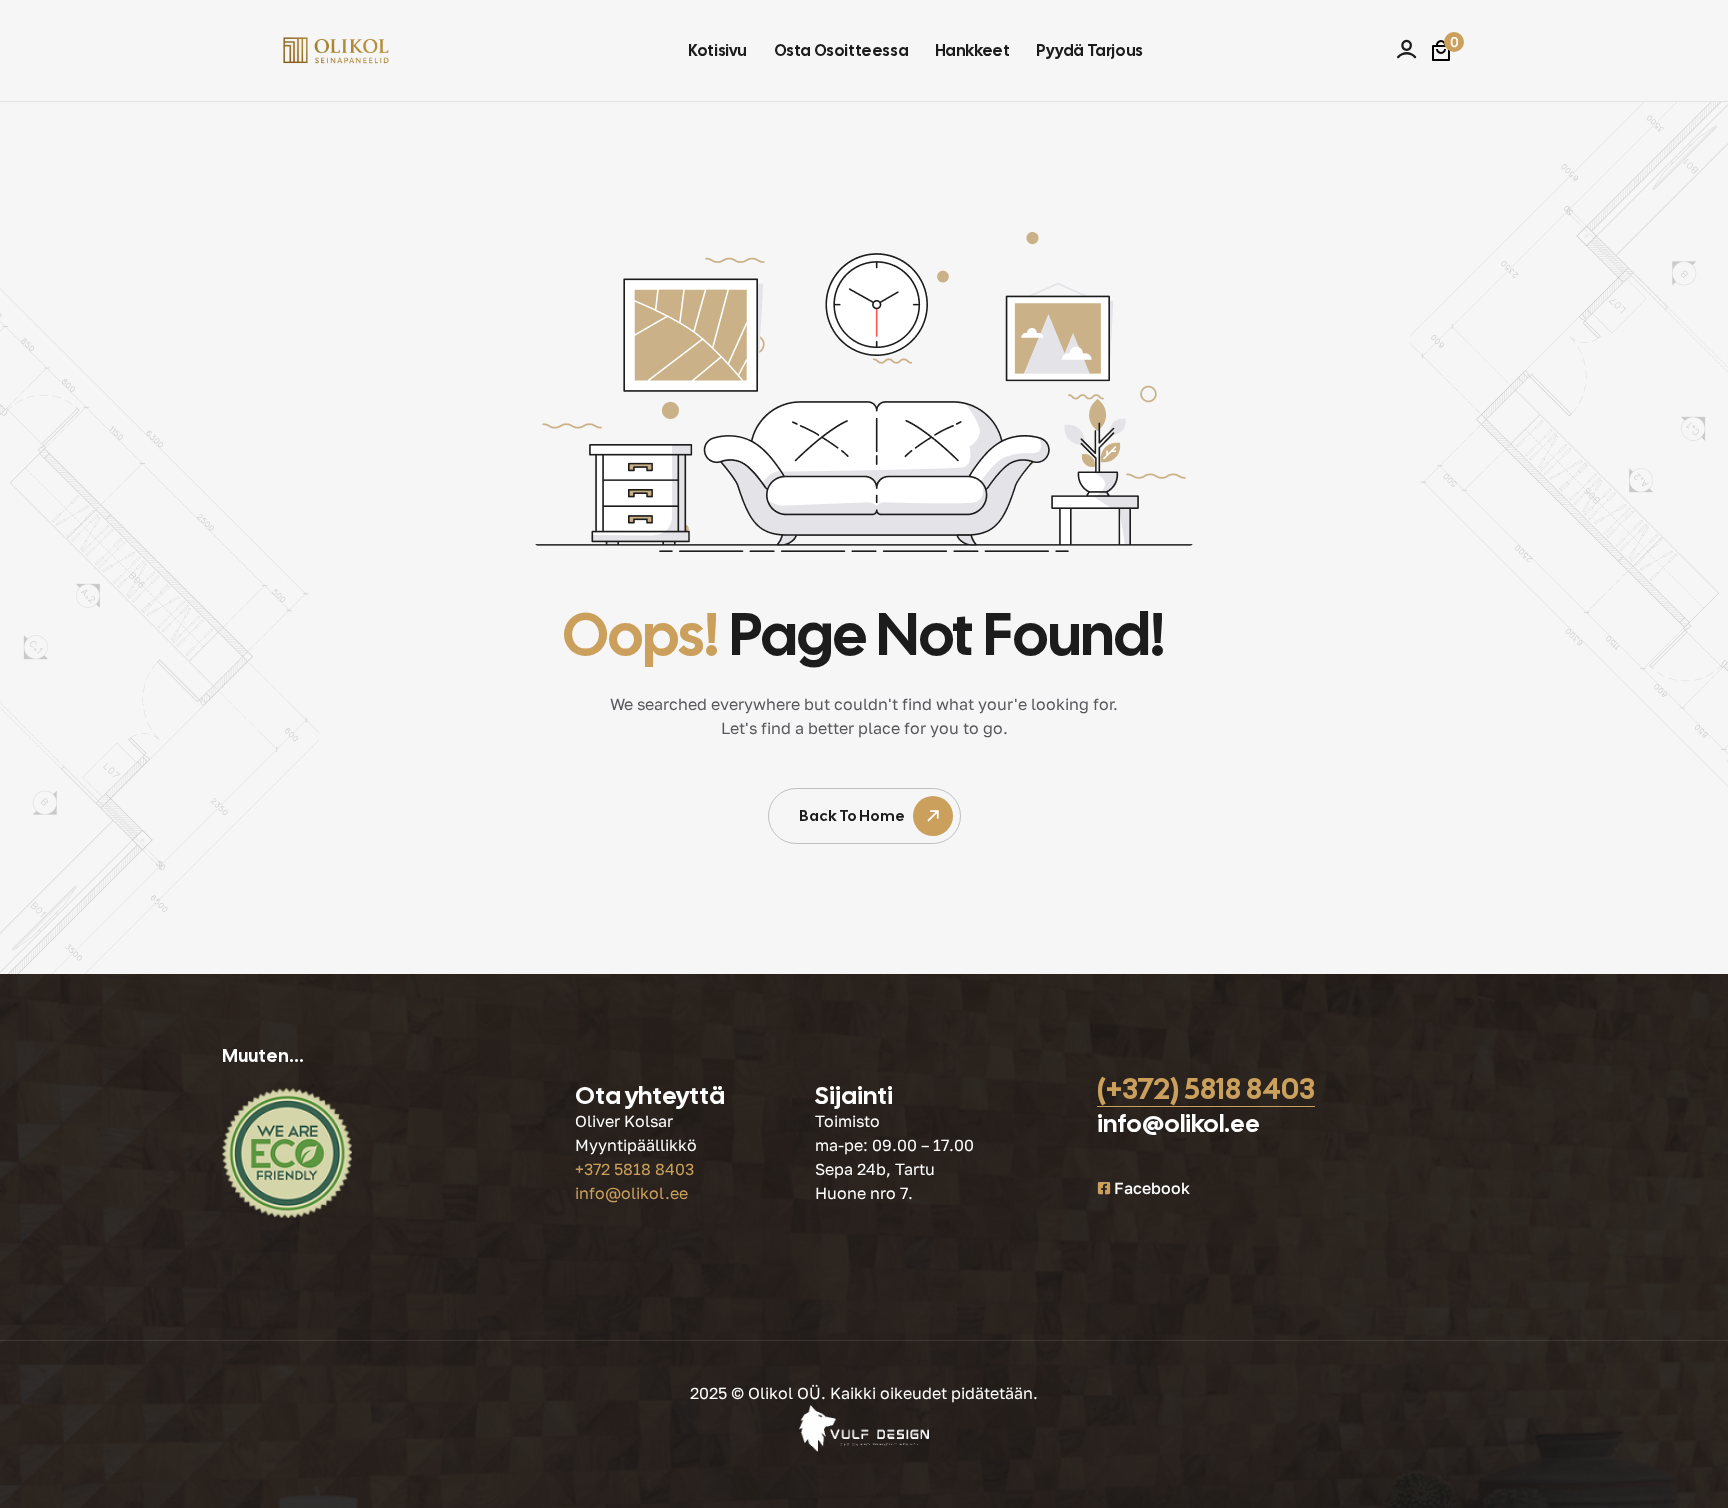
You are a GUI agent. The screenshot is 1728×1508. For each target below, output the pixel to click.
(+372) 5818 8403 (1206, 1088)
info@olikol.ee (631, 1193)
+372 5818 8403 (634, 1169)
